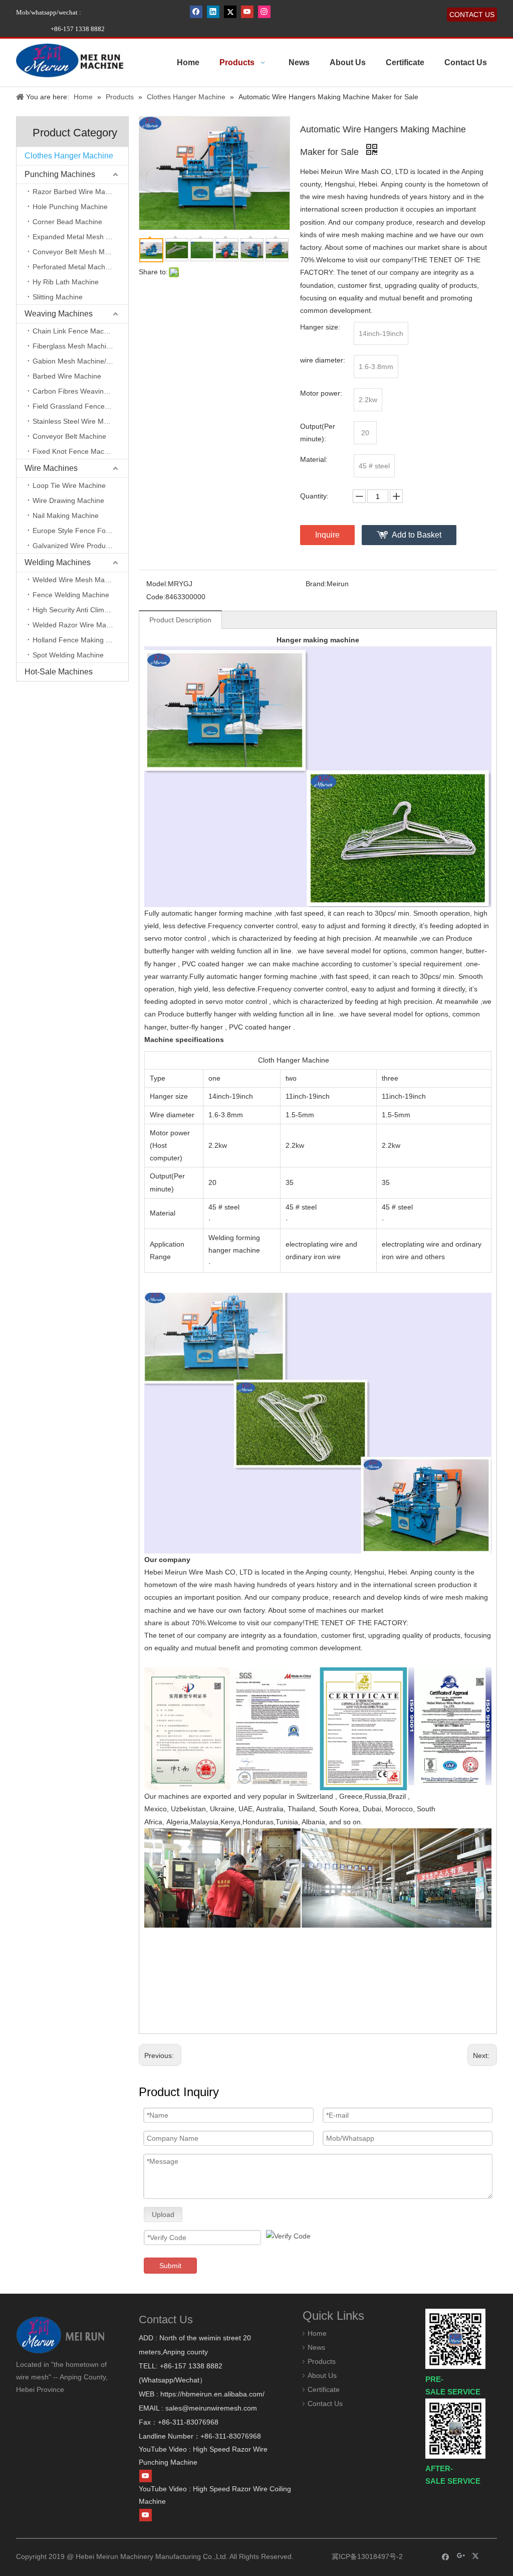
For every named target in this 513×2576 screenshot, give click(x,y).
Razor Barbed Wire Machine (77, 192)
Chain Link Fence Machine (75, 331)
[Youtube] (247, 12)
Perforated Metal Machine (74, 267)
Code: (156, 597)
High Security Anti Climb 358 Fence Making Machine (80, 610)
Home (317, 2333)
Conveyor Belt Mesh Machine (79, 252)
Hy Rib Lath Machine (66, 282)
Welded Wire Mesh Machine (77, 580)
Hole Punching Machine (70, 207)
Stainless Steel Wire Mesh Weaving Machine (80, 421)
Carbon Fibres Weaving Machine (80, 391)
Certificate (324, 2389)
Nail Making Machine (66, 516)
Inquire (327, 535)
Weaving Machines (59, 314)
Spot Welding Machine (68, 655)
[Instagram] (264, 12)
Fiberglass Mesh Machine (73, 346)
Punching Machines (60, 174)
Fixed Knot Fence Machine (75, 451)
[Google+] (461, 2556)
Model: (157, 584)
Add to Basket (417, 535)
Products (322, 2361)
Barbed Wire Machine (67, 376)
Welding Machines (58, 562)
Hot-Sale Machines (59, 672)
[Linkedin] (213, 12)
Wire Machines (51, 468)
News (316, 2347)
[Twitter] (230, 12)
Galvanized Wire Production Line (80, 546)
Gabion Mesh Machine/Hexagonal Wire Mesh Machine (80, 361)
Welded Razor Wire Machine (78, 625)
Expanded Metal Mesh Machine (80, 237)
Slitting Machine (58, 297)
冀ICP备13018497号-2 (366, 2556)
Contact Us (325, 2403)
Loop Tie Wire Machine (69, 485)
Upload (163, 2214)
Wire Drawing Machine (68, 500)
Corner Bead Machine (67, 222)
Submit (170, 2266)
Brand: (316, 584)
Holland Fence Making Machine (80, 640)
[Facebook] (196, 12)
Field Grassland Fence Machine (80, 406)
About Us (322, 2375)
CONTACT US (472, 15)
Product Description (180, 620)
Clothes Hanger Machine (69, 156)
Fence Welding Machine (71, 595)
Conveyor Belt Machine (69, 436)
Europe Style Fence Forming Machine (80, 531)
